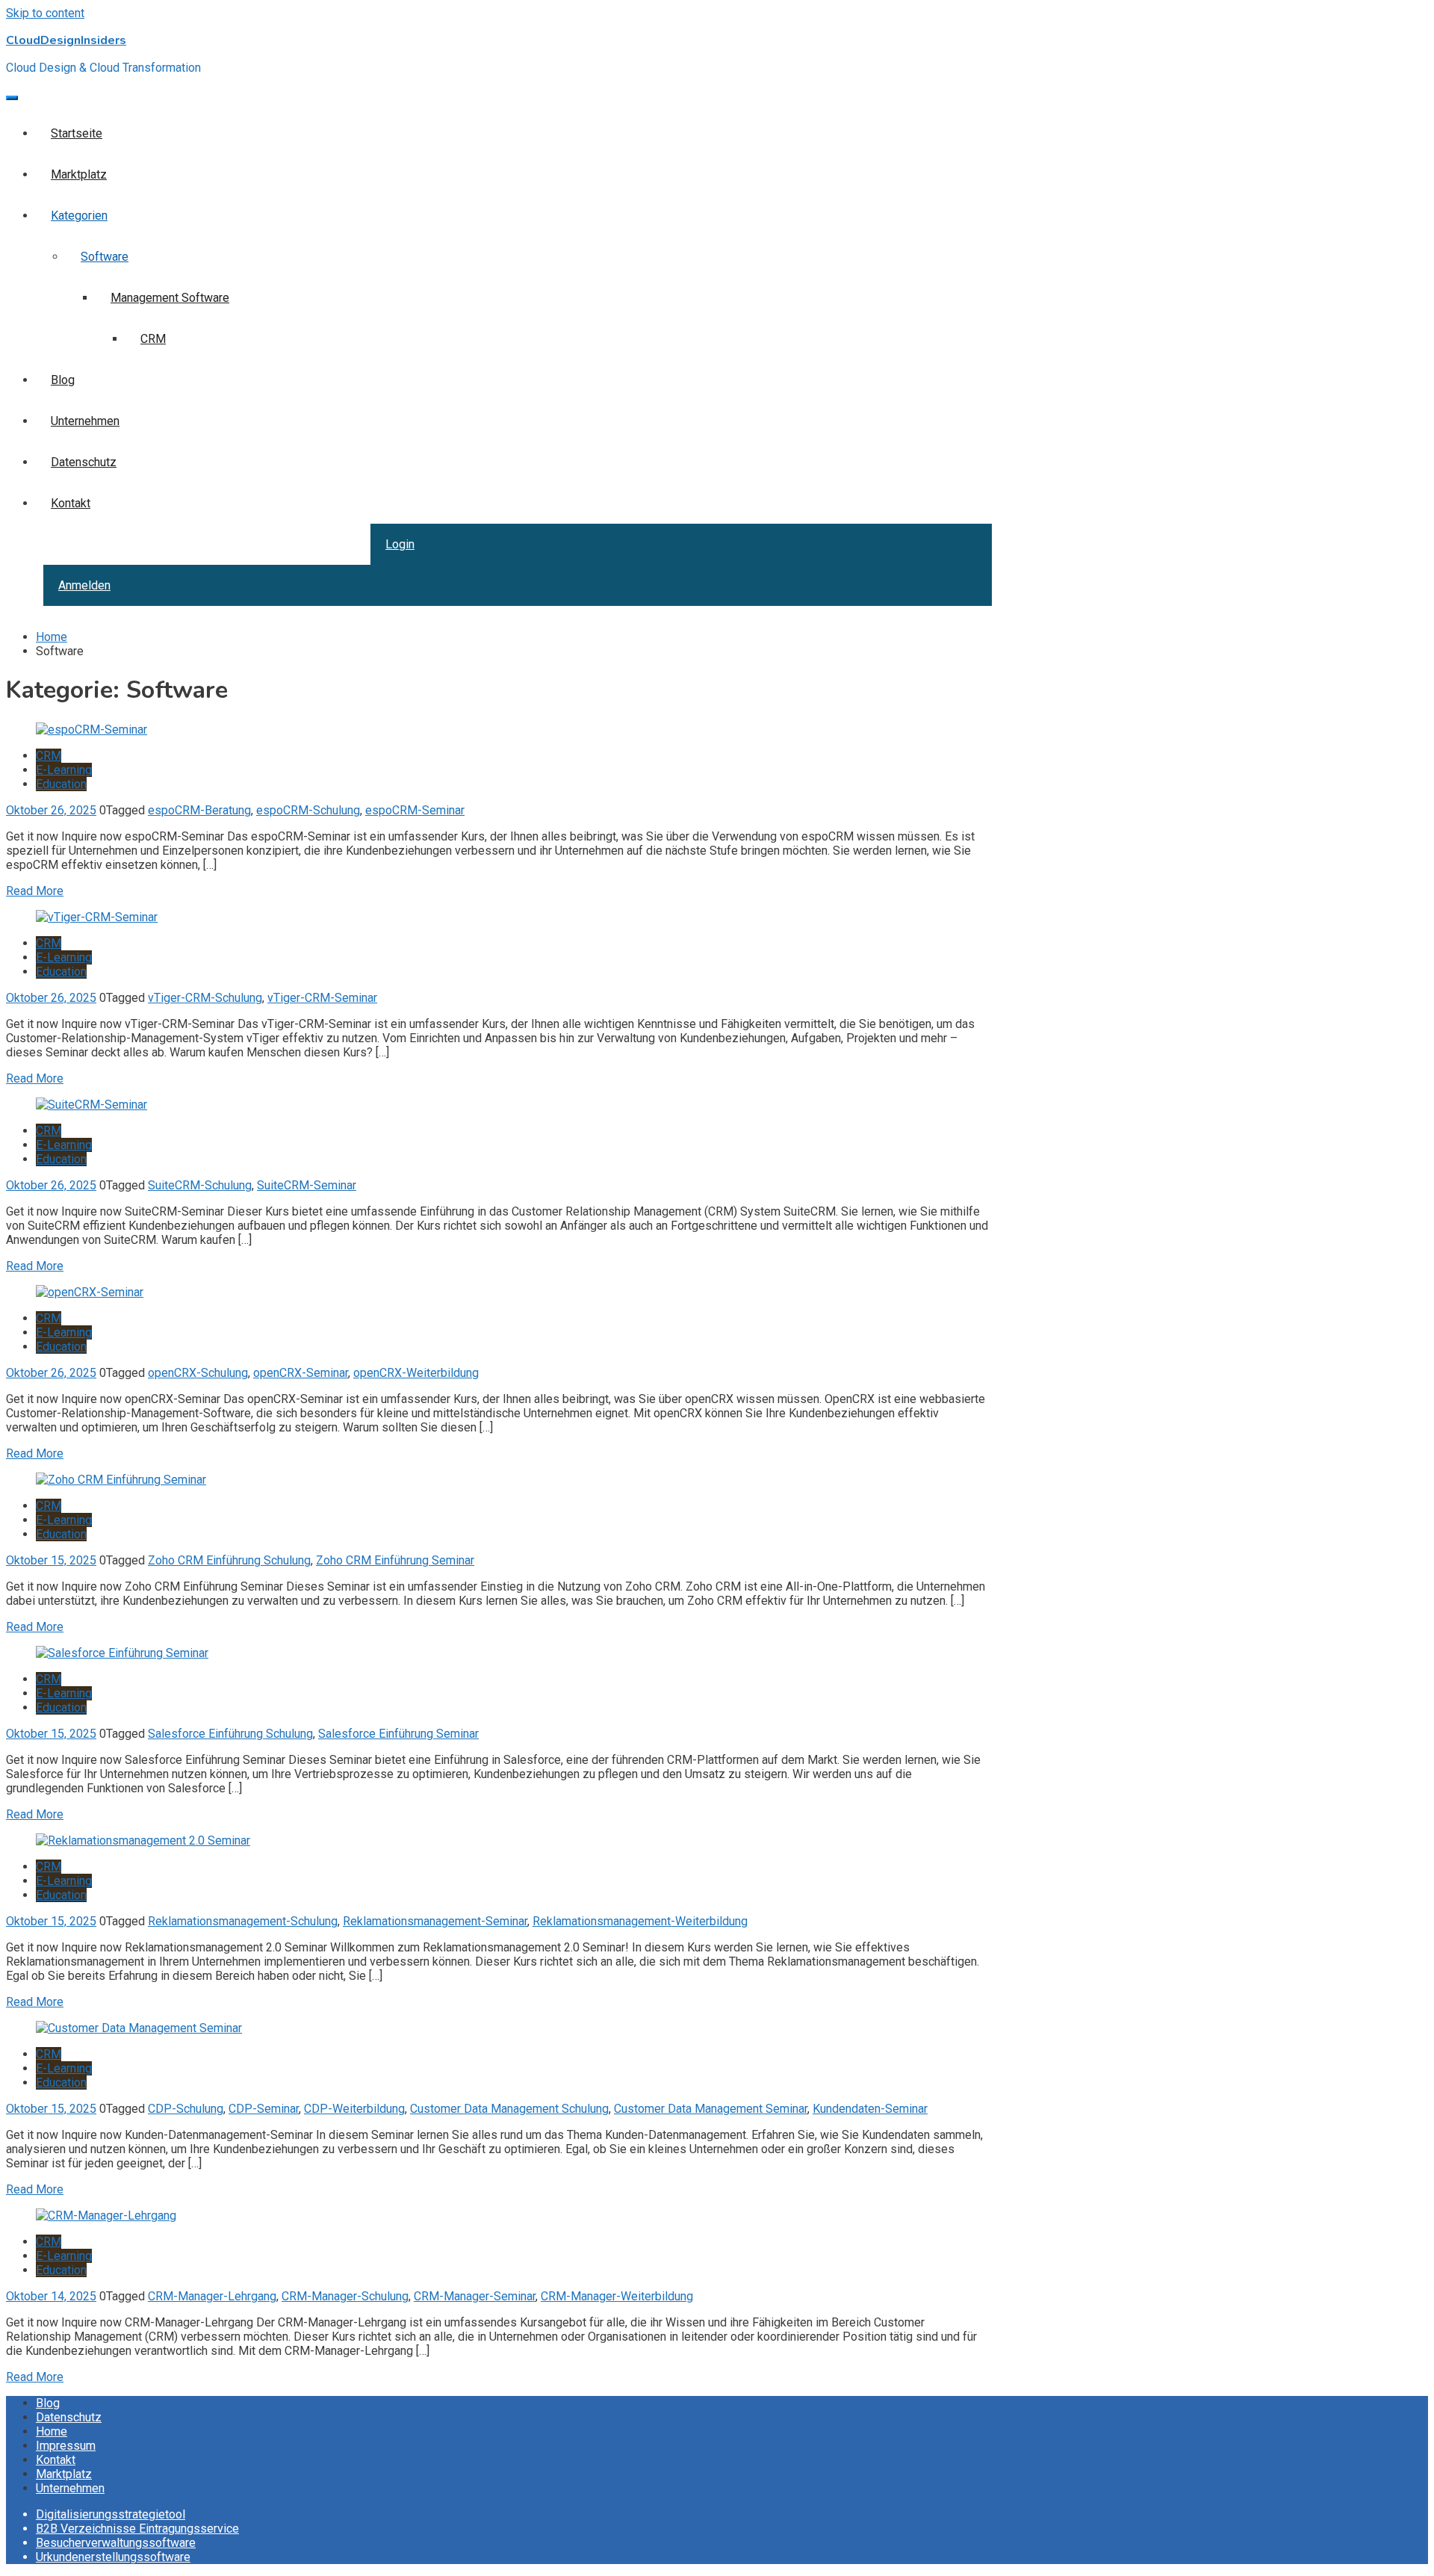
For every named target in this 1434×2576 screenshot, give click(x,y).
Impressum (66, 2446)
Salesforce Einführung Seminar (398, 1734)
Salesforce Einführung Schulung (230, 1734)
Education (61, 784)
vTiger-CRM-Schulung (205, 998)
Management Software (170, 298)
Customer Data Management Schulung (509, 2109)
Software (105, 257)
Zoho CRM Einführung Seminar (395, 1560)
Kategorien (79, 216)
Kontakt (71, 503)
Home (52, 2431)
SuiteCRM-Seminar (307, 1185)
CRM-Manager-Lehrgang (212, 2296)
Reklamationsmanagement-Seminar (435, 1921)
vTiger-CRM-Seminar (322, 998)
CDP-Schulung (186, 2109)
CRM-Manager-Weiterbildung (617, 2296)
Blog (63, 380)
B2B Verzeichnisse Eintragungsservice (137, 2529)
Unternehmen (85, 421)
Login (400, 544)
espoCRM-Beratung (199, 810)
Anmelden (84, 585)
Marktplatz (79, 174)
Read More (35, 891)
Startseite (77, 133)
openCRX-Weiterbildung (416, 1373)
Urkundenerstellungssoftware (113, 2557)
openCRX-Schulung (198, 1373)
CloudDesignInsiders (66, 40)
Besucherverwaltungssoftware (116, 2543)
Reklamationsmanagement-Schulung (243, 1921)
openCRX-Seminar (301, 1373)
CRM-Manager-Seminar (475, 2296)
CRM (153, 339)
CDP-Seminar (264, 2109)
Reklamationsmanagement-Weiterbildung (640, 1921)
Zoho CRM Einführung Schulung (229, 1560)
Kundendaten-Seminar (870, 2109)
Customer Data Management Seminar (711, 2109)
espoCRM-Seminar (415, 810)
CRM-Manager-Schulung (345, 2296)
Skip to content (45, 13)
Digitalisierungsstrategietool (111, 2514)
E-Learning (64, 770)
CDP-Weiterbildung (354, 2109)
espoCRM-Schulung (308, 810)
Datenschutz (84, 462)
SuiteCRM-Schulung (200, 1185)
